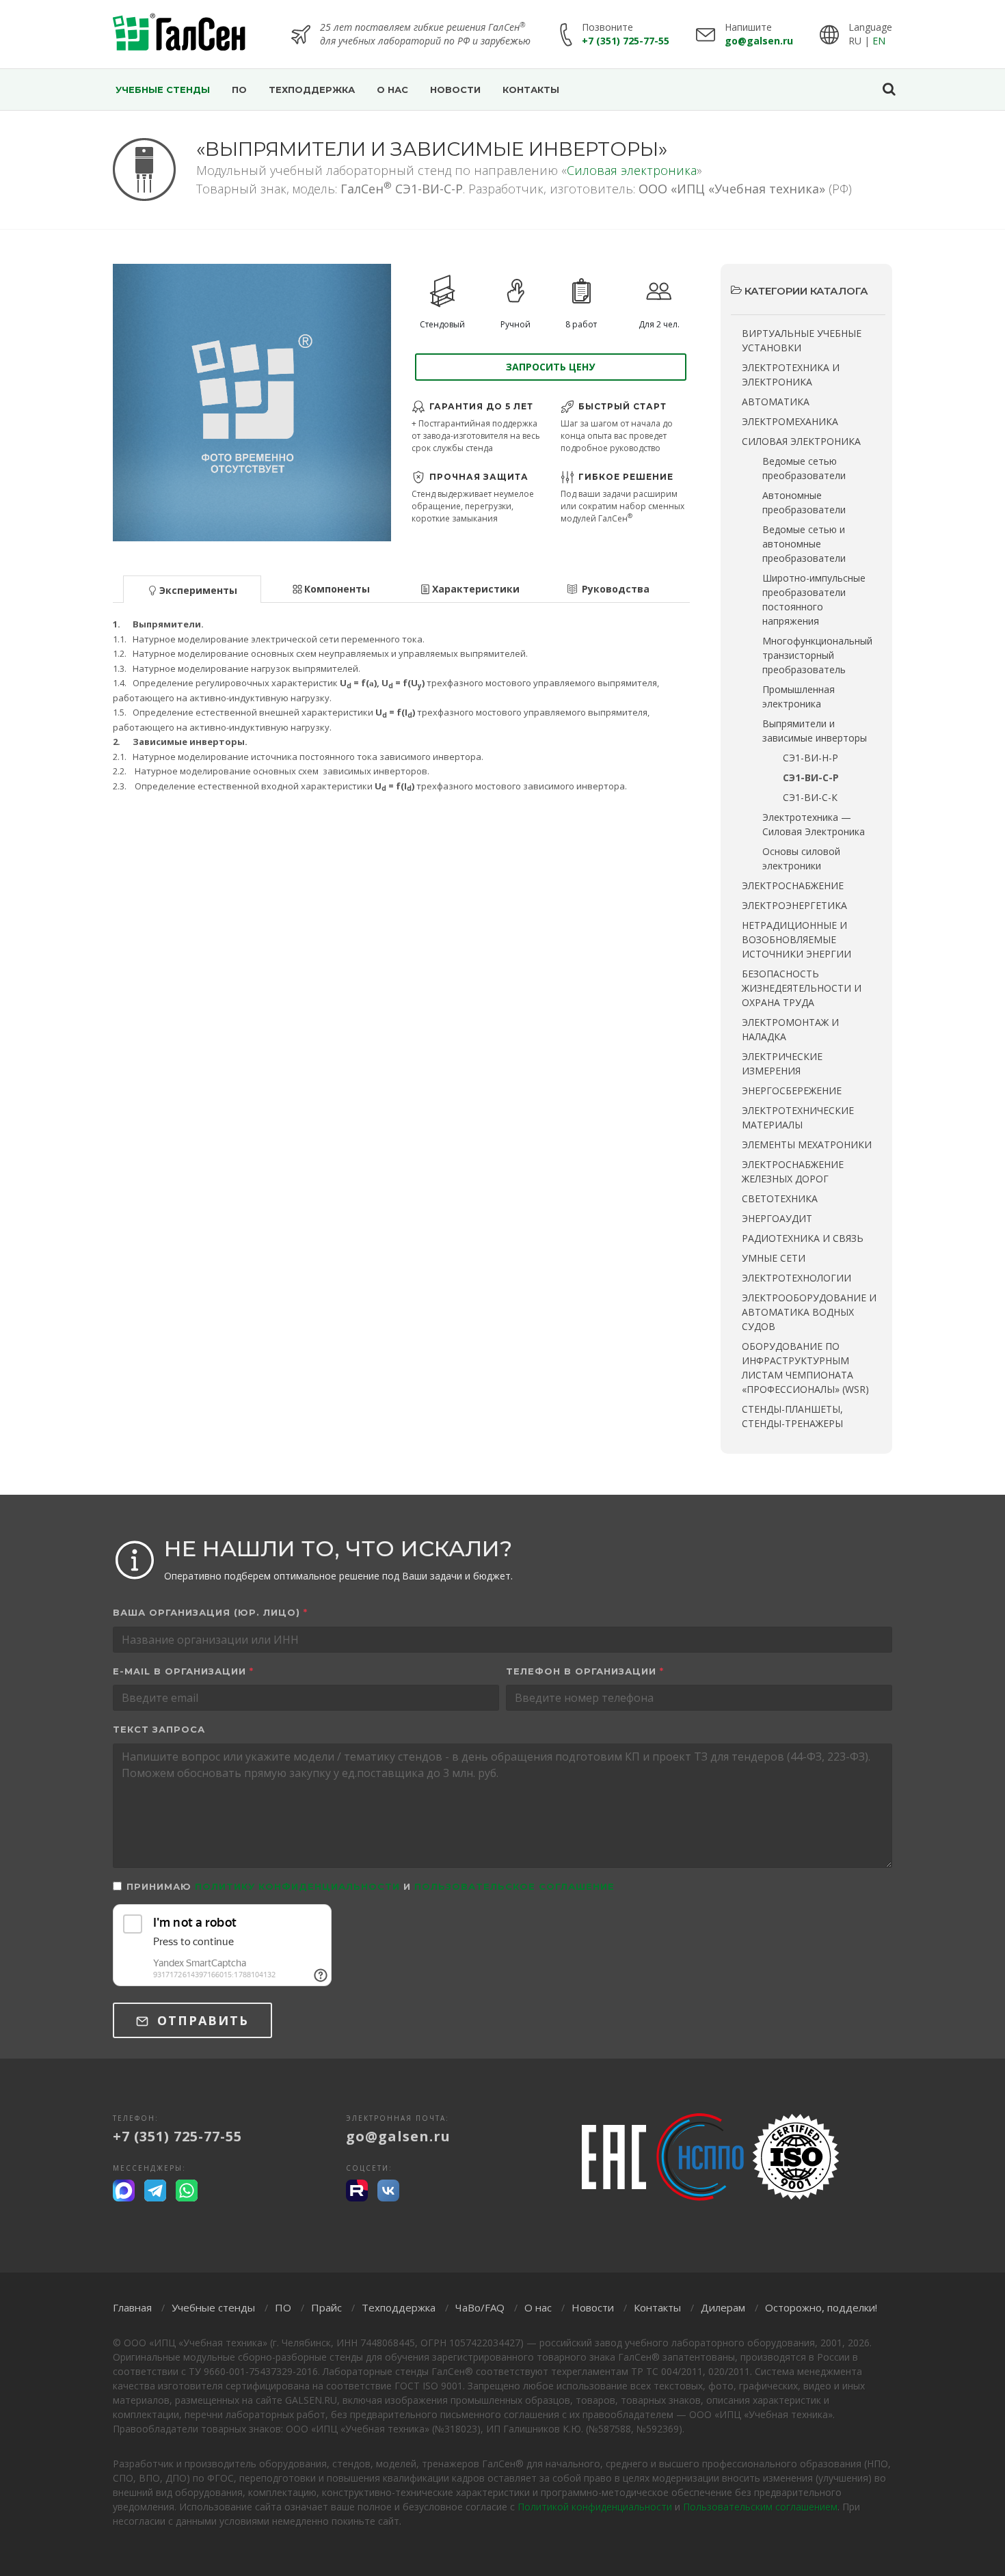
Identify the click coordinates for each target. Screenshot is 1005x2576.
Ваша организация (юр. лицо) (210, 1612)
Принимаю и (371, 1886)
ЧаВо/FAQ (480, 2307)
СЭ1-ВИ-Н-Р (810, 758)
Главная (132, 2307)
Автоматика (776, 402)
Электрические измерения (782, 1063)
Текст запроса (159, 1729)
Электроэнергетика (794, 905)
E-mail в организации (183, 1671)
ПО (283, 2307)
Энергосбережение (792, 1090)
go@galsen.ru (759, 41)
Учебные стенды (213, 2307)
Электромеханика (790, 421)
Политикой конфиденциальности (595, 2507)
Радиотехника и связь (803, 1238)
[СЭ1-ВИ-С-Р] (252, 403)
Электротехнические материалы (798, 1117)
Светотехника (780, 1198)
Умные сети (774, 1258)
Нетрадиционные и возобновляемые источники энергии (796, 939)
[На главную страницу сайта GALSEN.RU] (179, 34)
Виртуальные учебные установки (802, 340)
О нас (538, 2307)
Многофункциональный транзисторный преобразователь (817, 655)
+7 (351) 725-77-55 (626, 41)
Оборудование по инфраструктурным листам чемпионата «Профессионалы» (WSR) (805, 1368)
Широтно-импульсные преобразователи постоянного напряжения (814, 599)
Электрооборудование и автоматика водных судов (809, 1312)
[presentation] (192, 589)
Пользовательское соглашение (514, 1886)
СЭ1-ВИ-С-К (810, 797)
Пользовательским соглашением (760, 2507)
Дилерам (723, 2307)
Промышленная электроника (799, 696)
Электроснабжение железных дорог (793, 1171)
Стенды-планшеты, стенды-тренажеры (792, 1416)
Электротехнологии (796, 1278)
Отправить (201, 2020)
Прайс (326, 2307)
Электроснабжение (793, 885)
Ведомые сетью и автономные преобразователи (804, 544)
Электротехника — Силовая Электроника (814, 824)
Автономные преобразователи (804, 502)
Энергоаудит (777, 1218)
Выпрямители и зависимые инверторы (815, 731)
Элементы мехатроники (807, 1144)
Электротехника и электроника (791, 375)
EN (879, 41)
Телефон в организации (585, 1671)
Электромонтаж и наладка (790, 1029)
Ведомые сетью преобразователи (804, 468)
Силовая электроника (632, 170)
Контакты (657, 2307)
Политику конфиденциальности (297, 1886)
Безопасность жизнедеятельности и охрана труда (802, 988)
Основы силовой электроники (801, 858)
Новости (593, 2307)
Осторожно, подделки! (821, 2307)
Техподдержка (399, 2307)
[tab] (192, 588)
